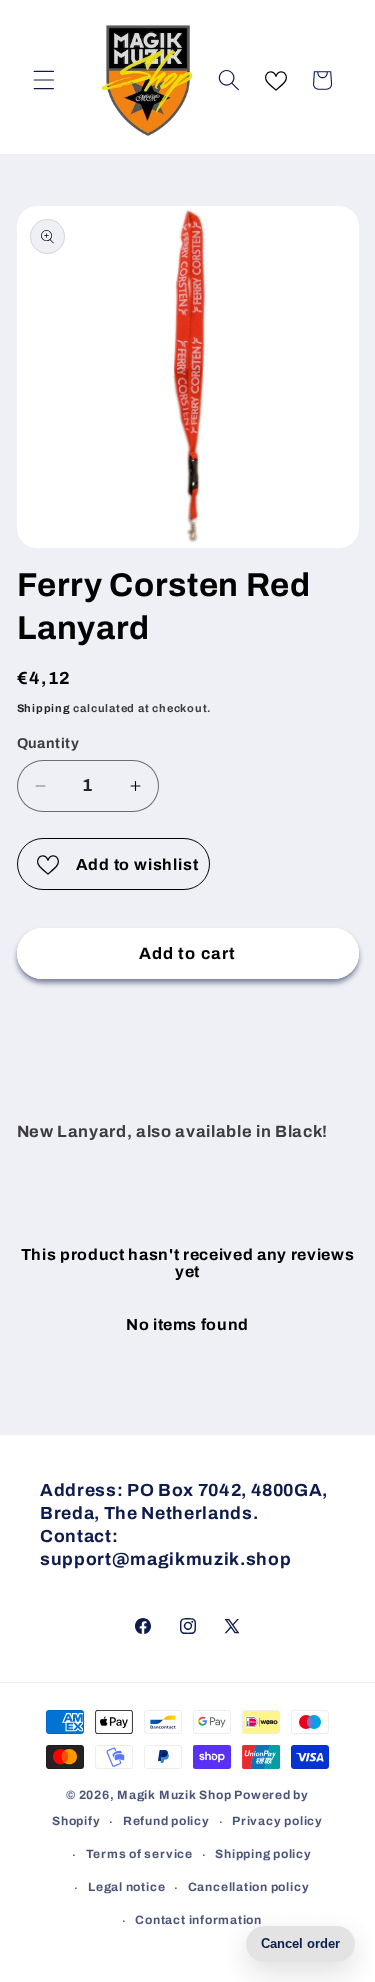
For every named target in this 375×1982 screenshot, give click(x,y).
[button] (44, 80)
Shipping (44, 708)
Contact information (198, 1920)
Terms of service (139, 1854)
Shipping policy (263, 1854)
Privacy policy (277, 1821)
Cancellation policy (249, 1887)
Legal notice (126, 1887)
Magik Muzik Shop (174, 1795)
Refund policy (166, 1821)
